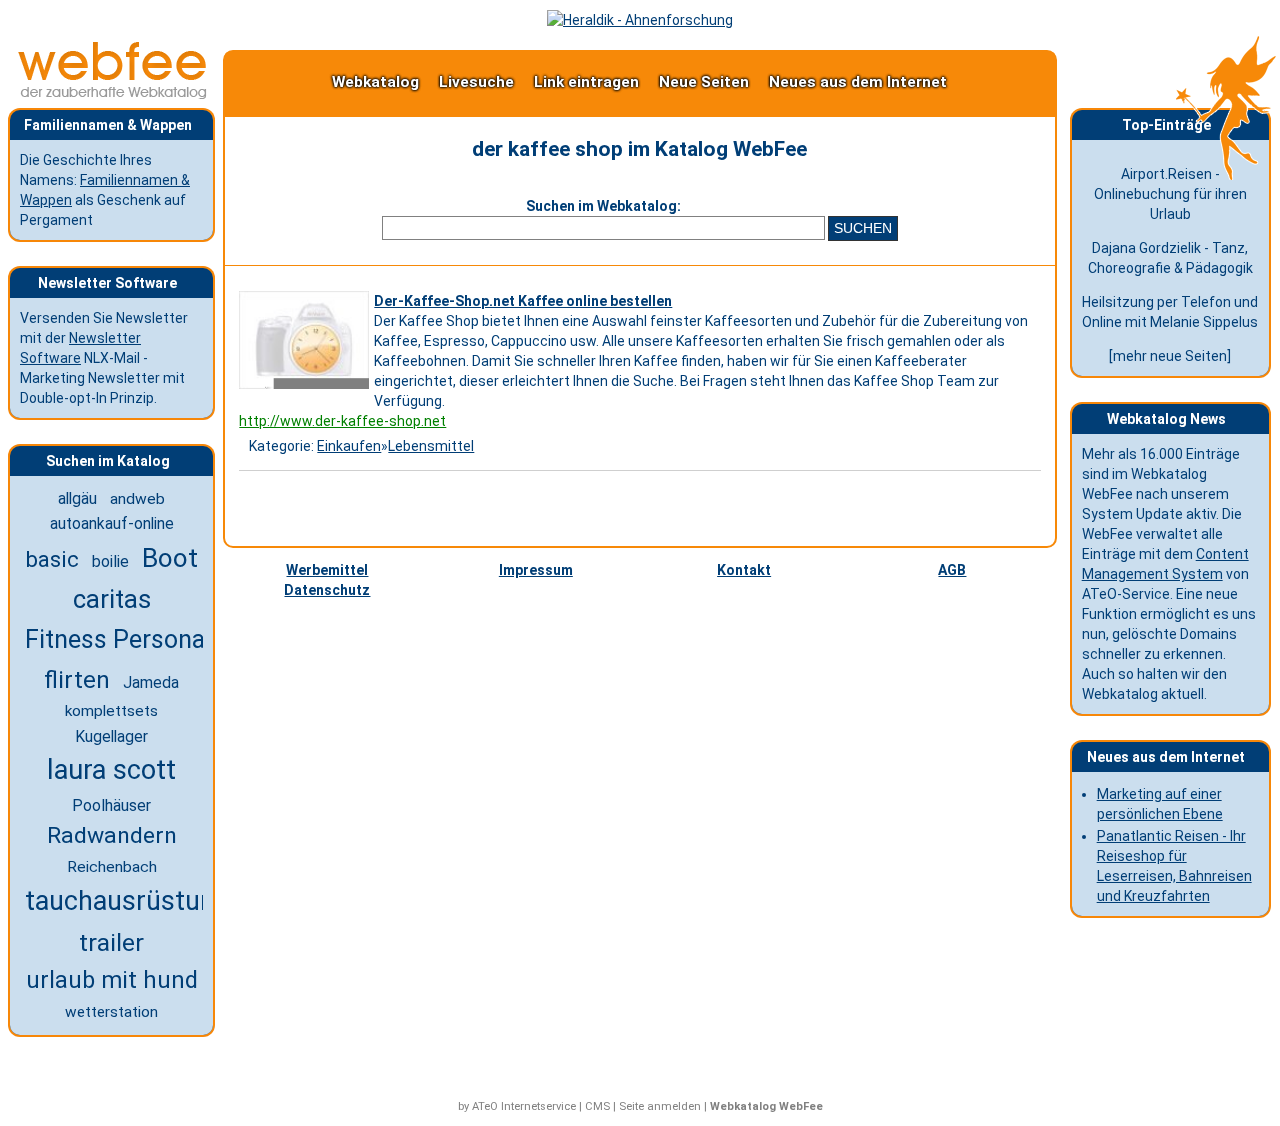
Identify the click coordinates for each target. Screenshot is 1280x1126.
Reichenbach (112, 867)
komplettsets (111, 711)
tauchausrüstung (127, 901)
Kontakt (744, 570)
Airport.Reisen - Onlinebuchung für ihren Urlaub (1170, 194)
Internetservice (538, 1106)
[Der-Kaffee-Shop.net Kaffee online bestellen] (306, 389)
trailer (111, 942)
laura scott (111, 770)
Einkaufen (349, 446)
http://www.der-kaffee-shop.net (342, 421)
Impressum (536, 570)
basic (52, 559)
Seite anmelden (660, 1106)
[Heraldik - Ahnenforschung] (640, 20)
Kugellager (111, 736)
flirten (77, 680)
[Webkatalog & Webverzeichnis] (113, 94)
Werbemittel (327, 570)
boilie (110, 561)
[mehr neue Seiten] (1170, 356)
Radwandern (112, 835)
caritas (112, 599)
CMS (597, 1106)
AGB (952, 570)
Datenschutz (327, 590)
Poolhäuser (111, 805)
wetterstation (111, 1012)
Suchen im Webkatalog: (603, 206)
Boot (170, 558)
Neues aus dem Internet (858, 82)
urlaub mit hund (112, 980)
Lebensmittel (431, 446)
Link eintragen (586, 82)
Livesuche (476, 82)
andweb (137, 499)
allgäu (77, 498)
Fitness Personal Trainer (160, 639)
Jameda (151, 682)
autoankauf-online (112, 524)
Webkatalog (375, 82)
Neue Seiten (704, 82)
